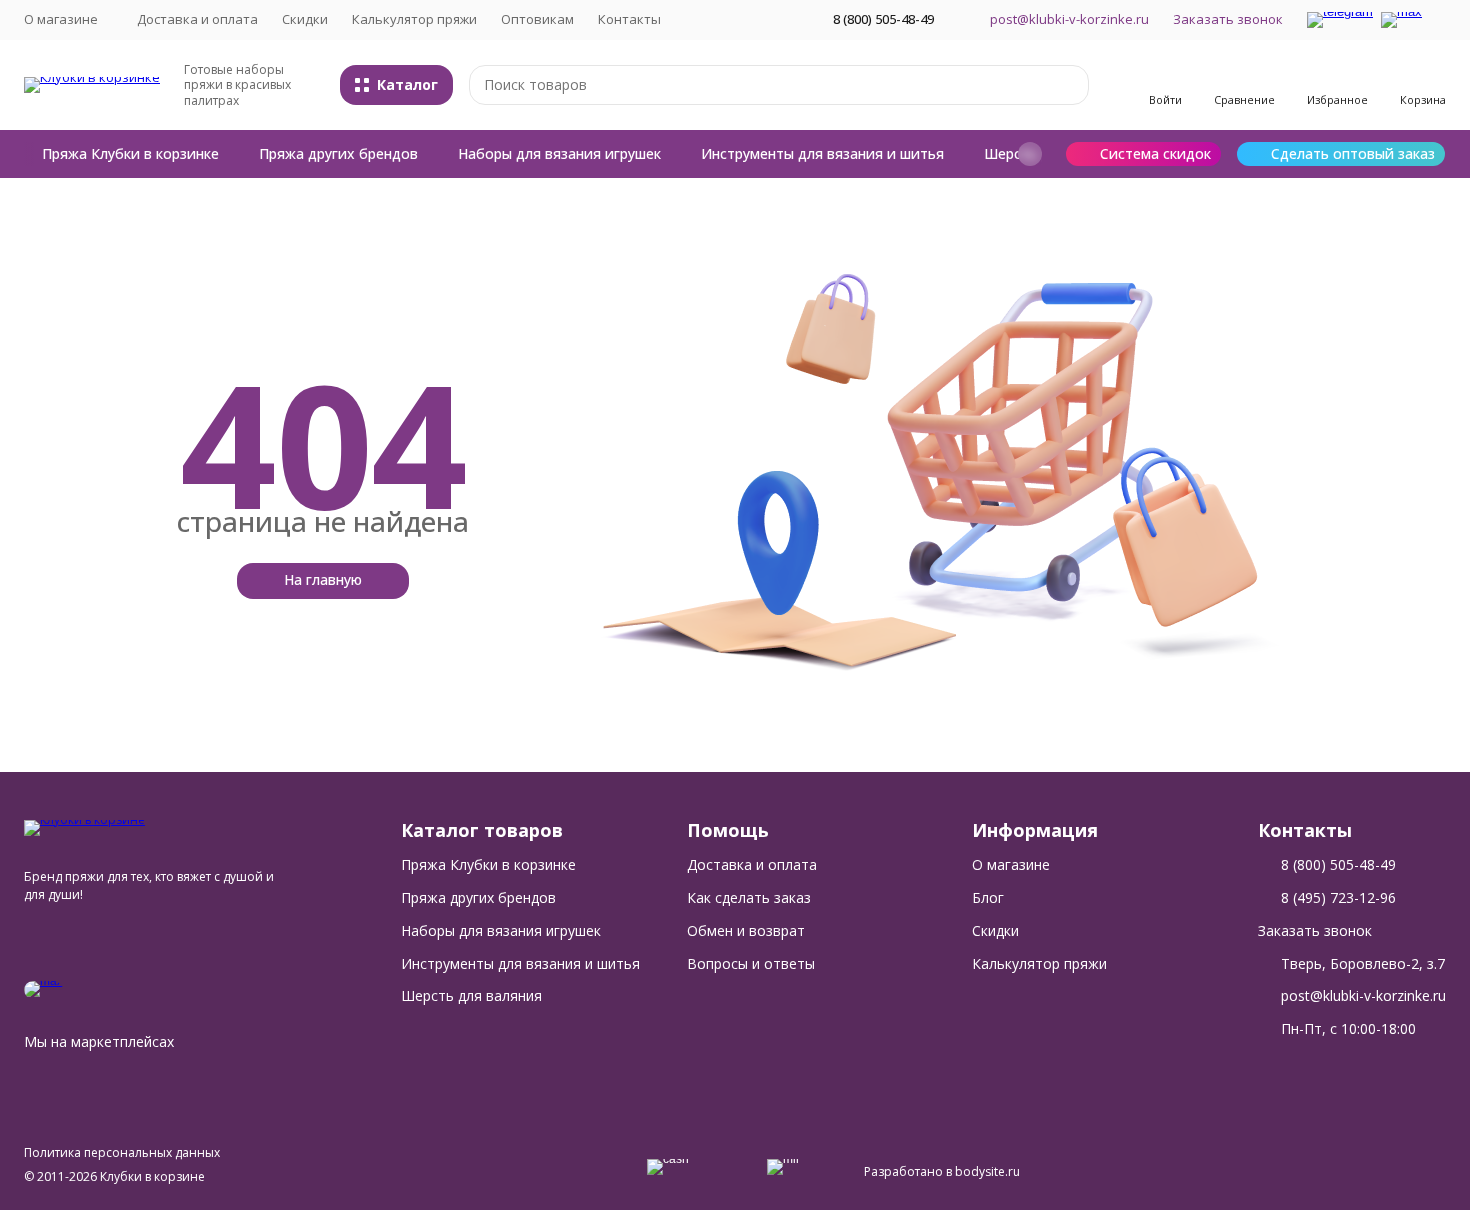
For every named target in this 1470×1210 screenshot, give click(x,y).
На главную (323, 579)
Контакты (629, 19)
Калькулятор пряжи (414, 19)
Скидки (305, 19)
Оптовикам (537, 19)
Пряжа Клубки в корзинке (130, 153)
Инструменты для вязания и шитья (822, 153)
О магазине (1011, 864)
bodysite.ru (987, 1171)
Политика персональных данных (122, 1152)
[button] (1030, 154)
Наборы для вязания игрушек (559, 153)
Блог (988, 897)
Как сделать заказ (749, 897)
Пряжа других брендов (338, 153)
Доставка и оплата (197, 19)
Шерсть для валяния (471, 995)
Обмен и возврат (746, 930)
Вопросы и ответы (751, 963)
